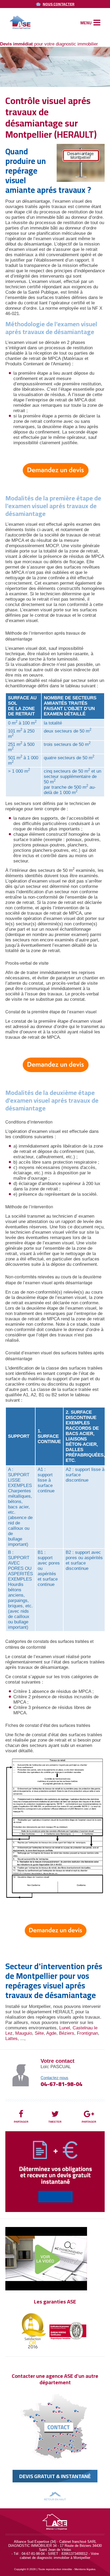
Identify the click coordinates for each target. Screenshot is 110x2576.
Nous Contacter (59, 4)
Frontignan (87, 2033)
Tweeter (55, 2122)
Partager (21, 2122)
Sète (39, 2033)
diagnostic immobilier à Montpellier (64, 2558)
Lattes (11, 2039)
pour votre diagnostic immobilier (49, 44)
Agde (51, 2033)
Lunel (65, 2028)
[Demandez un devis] (55, 470)
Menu (86, 23)
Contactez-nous (54, 2078)
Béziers (67, 2033)
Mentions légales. (85, 2569)
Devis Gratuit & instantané (55, 2476)
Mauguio (24, 2033)
